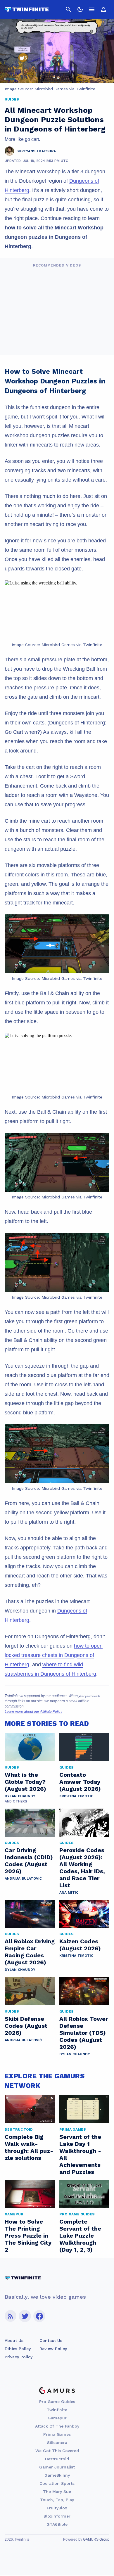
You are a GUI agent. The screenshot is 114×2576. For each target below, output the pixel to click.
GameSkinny (57, 2475)
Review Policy (53, 2349)
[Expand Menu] (92, 9)
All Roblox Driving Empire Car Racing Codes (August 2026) (30, 1952)
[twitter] (25, 2316)
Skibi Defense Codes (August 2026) (26, 2026)
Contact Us (51, 2340)
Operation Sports (57, 2483)
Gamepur (57, 2418)
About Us (14, 2340)
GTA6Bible (57, 2524)
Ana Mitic (69, 1892)
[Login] (103, 9)
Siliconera (57, 2442)
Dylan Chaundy (20, 1796)
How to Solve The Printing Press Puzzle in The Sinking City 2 (28, 2236)
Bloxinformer (57, 2516)
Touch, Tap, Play (57, 2500)
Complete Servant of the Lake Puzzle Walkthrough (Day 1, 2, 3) (80, 2236)
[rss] (11, 2316)
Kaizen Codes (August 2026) (80, 1945)
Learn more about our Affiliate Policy (33, 1712)
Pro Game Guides (57, 2402)
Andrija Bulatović (23, 1878)
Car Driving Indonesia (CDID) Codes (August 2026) (29, 1861)
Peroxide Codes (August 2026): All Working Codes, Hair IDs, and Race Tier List (82, 1868)
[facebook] (39, 2316)
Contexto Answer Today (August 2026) (80, 1782)
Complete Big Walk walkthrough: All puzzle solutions (29, 2147)
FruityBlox (57, 2508)
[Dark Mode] (80, 9)
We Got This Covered (57, 2451)
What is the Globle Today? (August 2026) (25, 1782)
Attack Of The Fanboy (57, 2426)
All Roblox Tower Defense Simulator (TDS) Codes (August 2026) (84, 2033)
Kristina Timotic (76, 1796)
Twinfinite (57, 2410)
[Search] (68, 9)
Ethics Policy (18, 2349)
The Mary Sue (57, 2492)
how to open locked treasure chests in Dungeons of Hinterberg (54, 1655)
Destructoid (57, 2459)
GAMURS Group (96, 2539)
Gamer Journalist (57, 2467)
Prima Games (57, 2434)
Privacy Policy (19, 2357)
